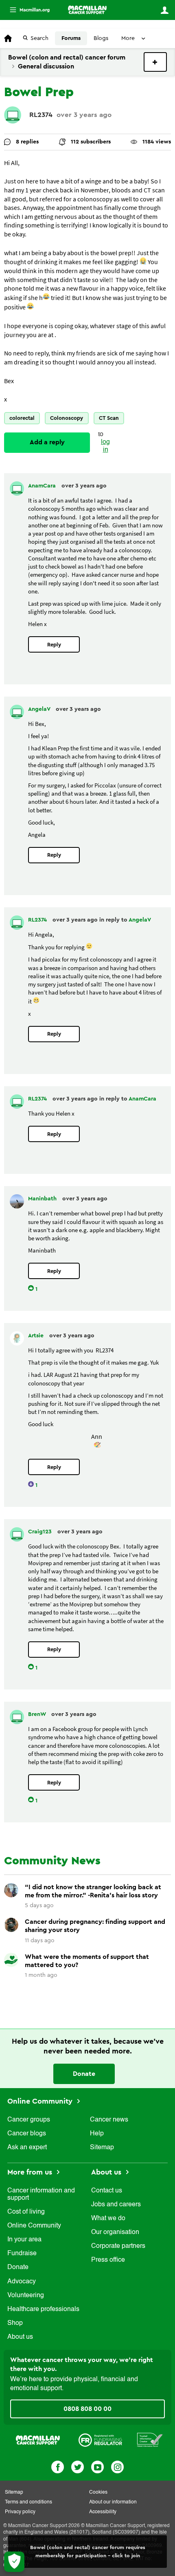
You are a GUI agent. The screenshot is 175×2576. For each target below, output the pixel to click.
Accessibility (103, 2512)
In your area (24, 2240)
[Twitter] (78, 2466)
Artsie (37, 1336)
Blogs (101, 38)
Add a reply (47, 442)
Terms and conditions (28, 2502)
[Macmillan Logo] (38, 2440)
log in (105, 446)
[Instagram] (117, 2466)
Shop (15, 2323)
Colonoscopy (67, 418)
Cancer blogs (27, 2134)
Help (97, 2134)
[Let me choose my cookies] (14, 2562)
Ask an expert (27, 2148)
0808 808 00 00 (87, 2409)
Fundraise (22, 2254)
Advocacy (22, 2282)
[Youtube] (97, 2466)
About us (20, 2337)
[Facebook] (58, 2466)
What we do (108, 2219)
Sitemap (102, 2148)
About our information (113, 2502)
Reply (54, 645)
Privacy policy (20, 2512)
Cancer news (109, 2120)
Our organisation (115, 2232)
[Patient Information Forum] (150, 2440)
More (26, 10)
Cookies (98, 2492)
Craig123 (41, 1532)
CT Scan (109, 418)
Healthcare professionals (43, 2309)
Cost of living (26, 2212)
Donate (84, 2074)
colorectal (22, 418)
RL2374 (41, 115)
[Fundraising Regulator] (100, 2440)
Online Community (41, 2101)
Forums (71, 38)
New (155, 62)
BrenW (38, 1714)
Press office (108, 2260)
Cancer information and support (41, 2194)
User (164, 10)
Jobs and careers (116, 2205)
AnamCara (43, 486)
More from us (31, 2172)
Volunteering (26, 2296)
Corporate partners (118, 2246)
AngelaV (40, 709)
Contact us (107, 2191)
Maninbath (43, 1199)
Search (39, 38)
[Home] (87, 10)
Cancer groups (29, 2120)
